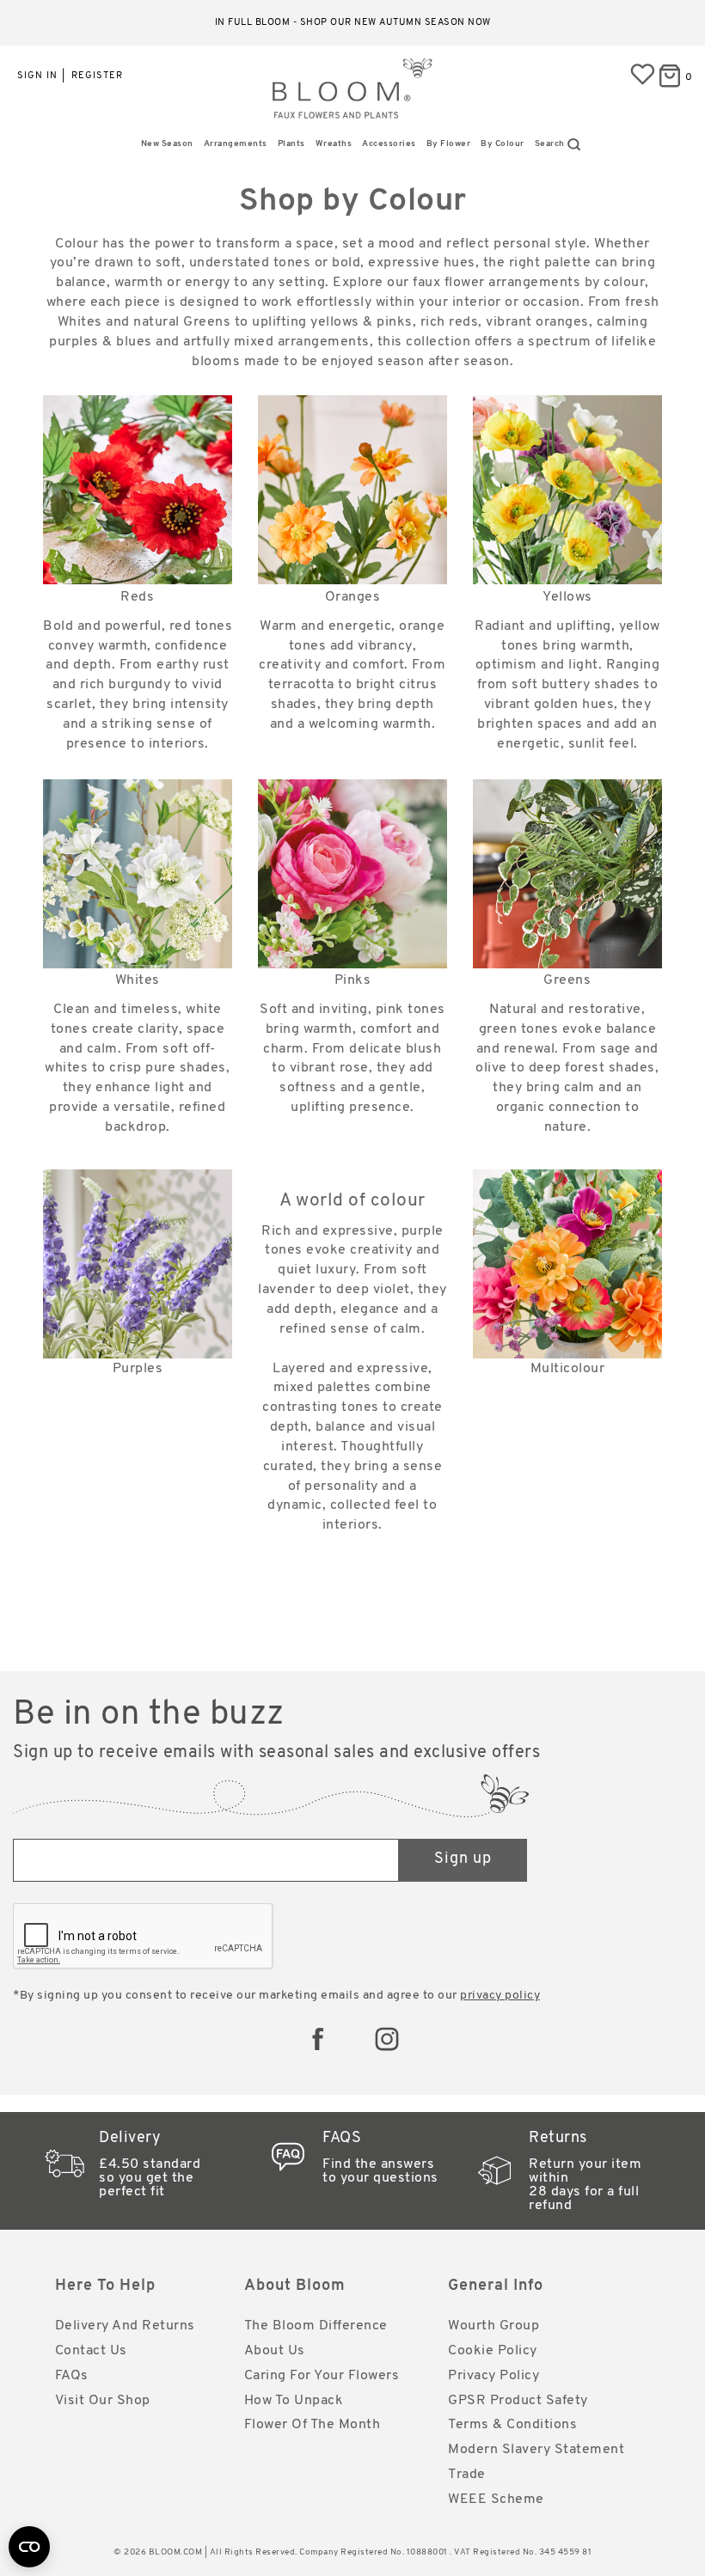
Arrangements (236, 144)
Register (97, 76)
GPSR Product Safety (518, 2401)
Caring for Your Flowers (322, 2376)
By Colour (503, 144)
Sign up (463, 1859)
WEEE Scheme (496, 2500)
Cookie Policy (493, 2351)
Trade (467, 2475)
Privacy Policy (493, 2376)
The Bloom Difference (316, 2326)
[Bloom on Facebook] (318, 2039)
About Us (275, 2351)
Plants (291, 144)
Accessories (389, 144)
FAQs (72, 2376)
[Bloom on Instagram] (387, 2039)
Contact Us (91, 2351)
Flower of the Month (313, 2425)
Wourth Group (493, 2326)
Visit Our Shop (103, 2401)
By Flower (449, 144)
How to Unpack (294, 2401)
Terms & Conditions (512, 2425)
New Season (167, 144)
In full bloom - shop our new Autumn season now (353, 23)
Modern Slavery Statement (536, 2450)
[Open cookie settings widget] (29, 2547)
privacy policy (500, 1996)
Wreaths (334, 144)
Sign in (37, 76)
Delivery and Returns (125, 2326)
